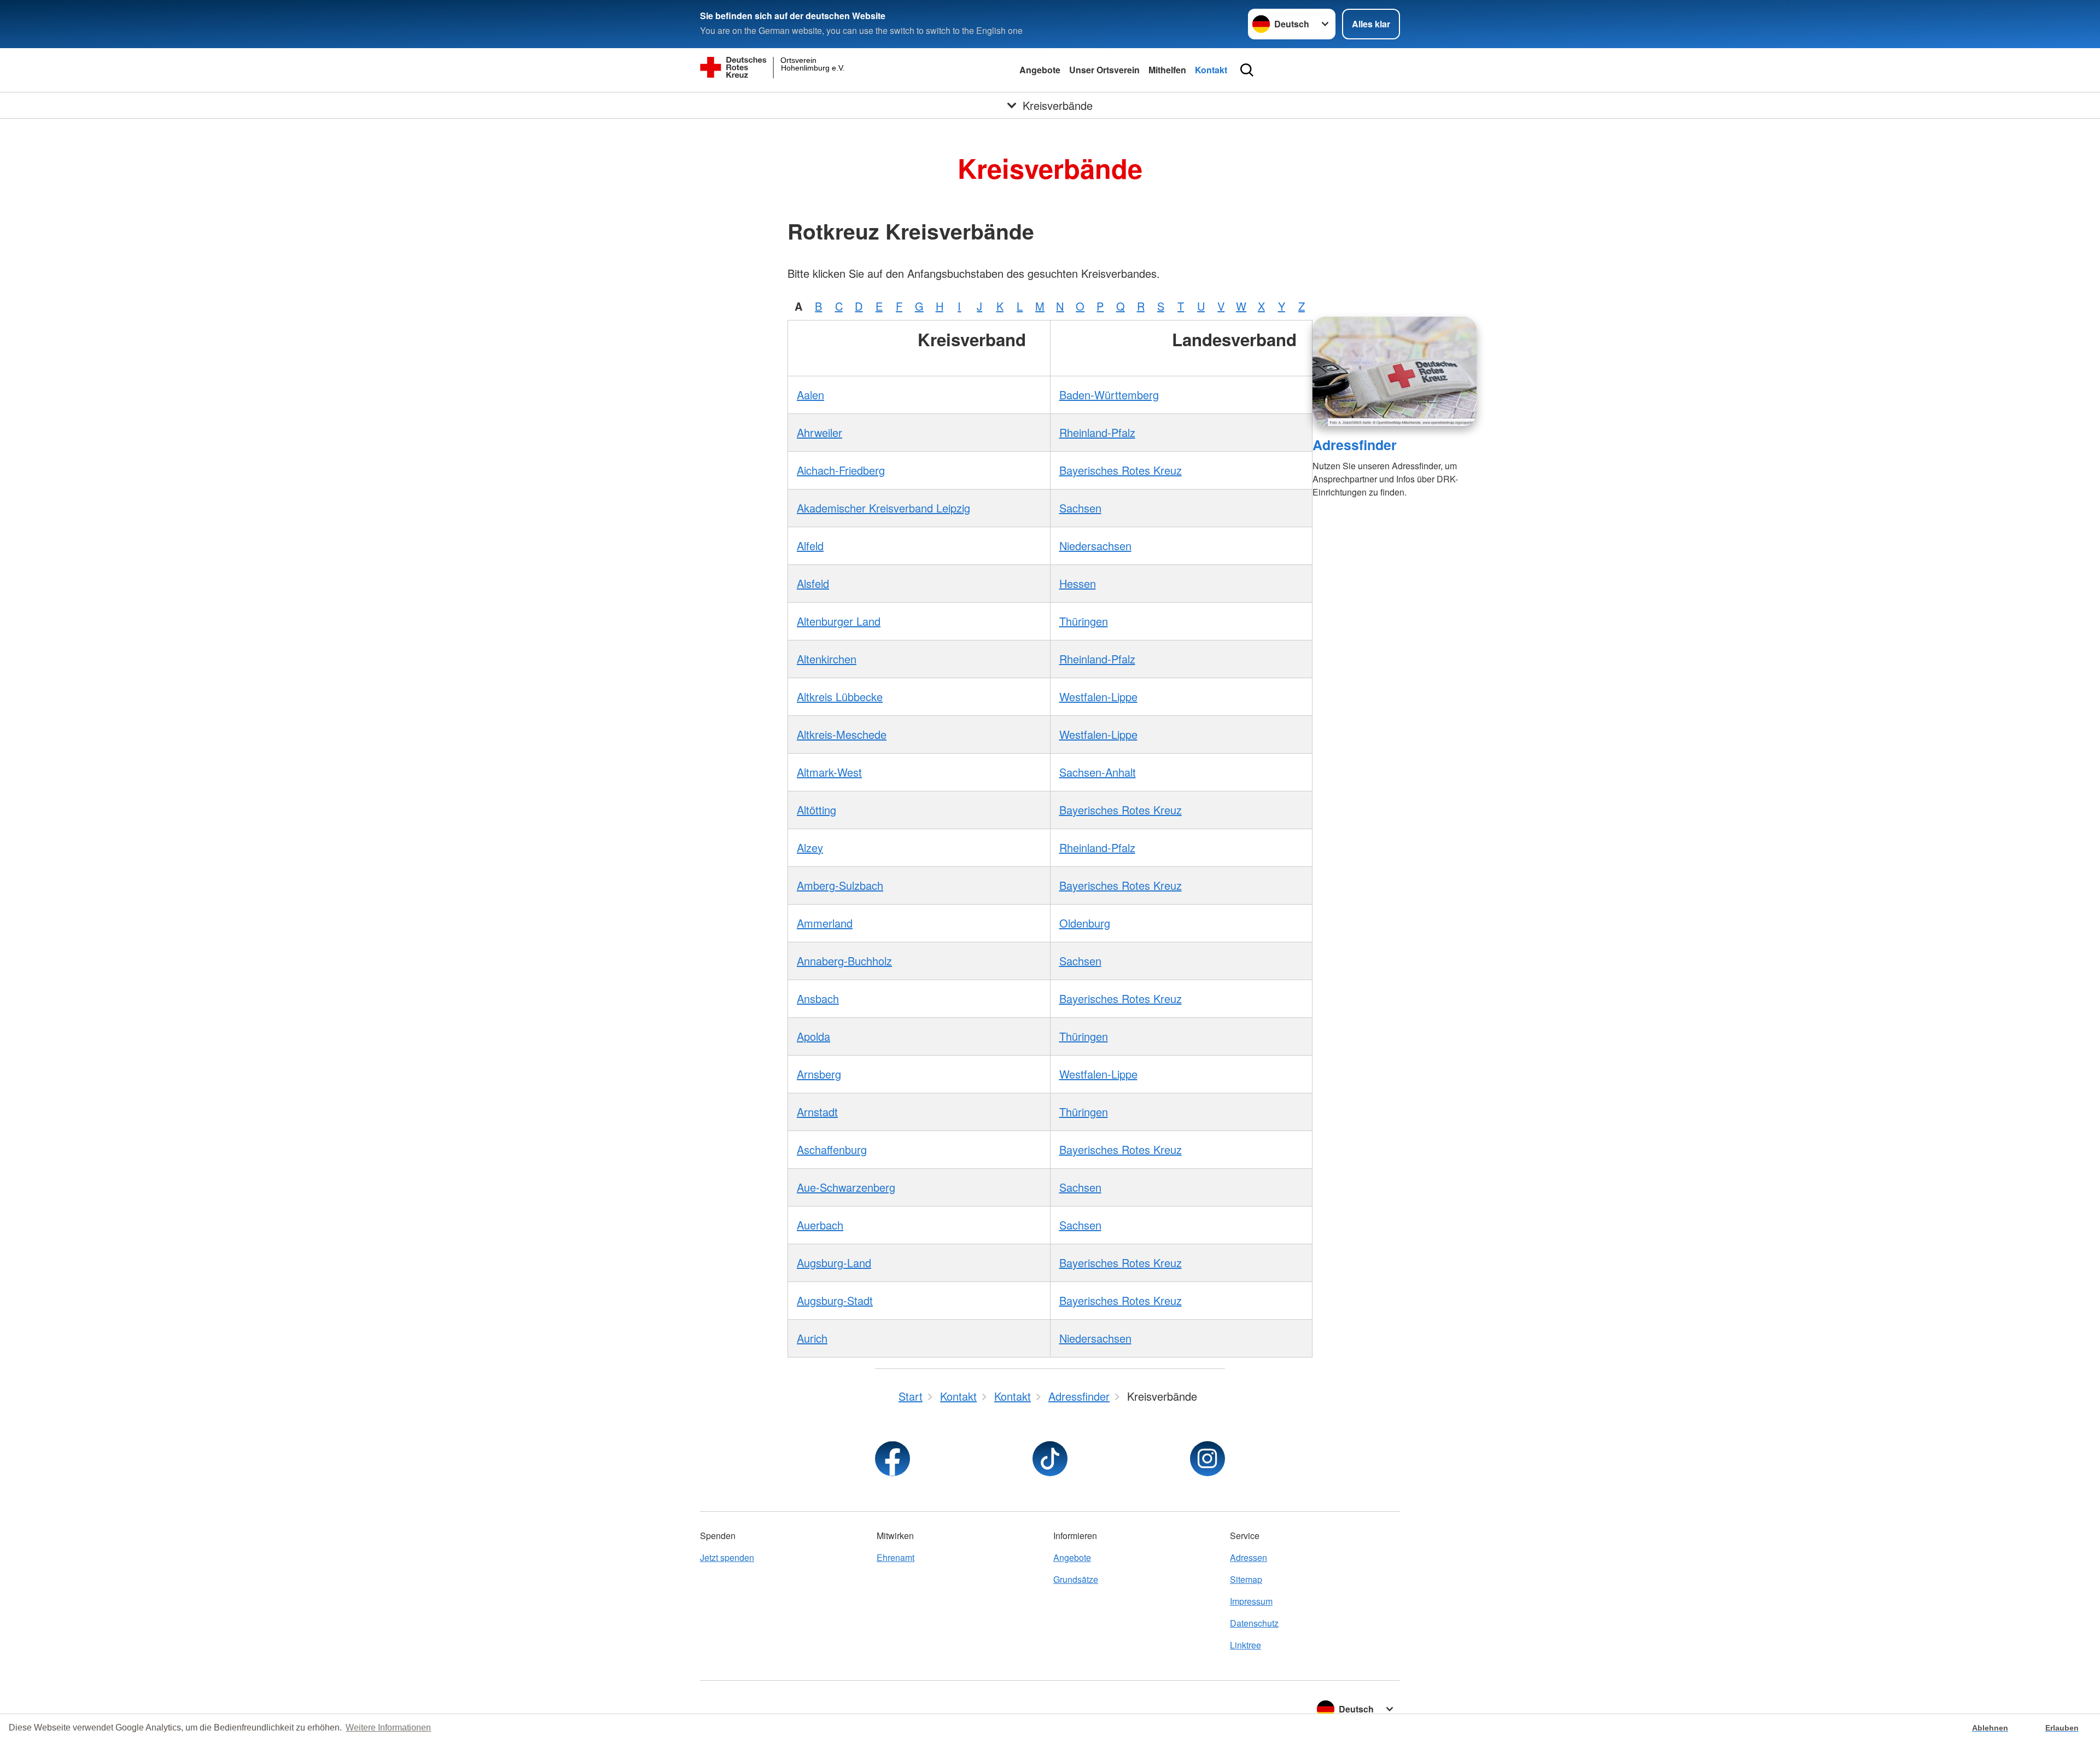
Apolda (813, 1036)
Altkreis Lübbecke (840, 697)
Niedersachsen (1095, 546)
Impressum (1251, 1601)
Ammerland (825, 923)
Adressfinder (1355, 445)
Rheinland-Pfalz (1097, 432)
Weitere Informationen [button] (388, 1728)
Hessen (1078, 583)
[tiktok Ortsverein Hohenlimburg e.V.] (1050, 1459)
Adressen (1249, 1557)
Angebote (1040, 70)
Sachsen (1080, 508)
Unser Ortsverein (1104, 70)
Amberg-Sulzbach (840, 885)
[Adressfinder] (1395, 371)
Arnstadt (817, 1112)
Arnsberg (819, 1074)
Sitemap (1246, 1579)
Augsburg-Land (834, 1263)
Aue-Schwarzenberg (846, 1187)
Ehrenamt (896, 1557)
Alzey (810, 847)
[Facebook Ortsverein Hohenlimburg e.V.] (892, 1459)
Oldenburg (1085, 923)
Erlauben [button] (2062, 1728)
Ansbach (818, 998)
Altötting (816, 810)
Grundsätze (1076, 1579)
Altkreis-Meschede (842, 734)
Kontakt (1211, 70)
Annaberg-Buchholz (844, 961)
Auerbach (820, 1225)
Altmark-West (829, 772)
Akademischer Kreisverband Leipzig (883, 508)
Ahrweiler (819, 432)
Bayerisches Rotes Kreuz (1121, 470)
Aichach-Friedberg (841, 470)
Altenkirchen (827, 659)
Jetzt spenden (727, 1557)
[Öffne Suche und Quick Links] (1247, 70)
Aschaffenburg (832, 1149)
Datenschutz (1254, 1623)
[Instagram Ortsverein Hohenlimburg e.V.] (1207, 1459)
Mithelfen (1167, 70)
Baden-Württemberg (1109, 395)
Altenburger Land (839, 621)
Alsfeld (813, 583)
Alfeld (810, 546)
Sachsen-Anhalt (1098, 772)
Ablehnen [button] (1990, 1728)
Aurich (812, 1338)
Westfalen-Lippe (1098, 697)
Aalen (810, 395)
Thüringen (1084, 621)
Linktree (1246, 1645)
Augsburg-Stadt (835, 1300)
